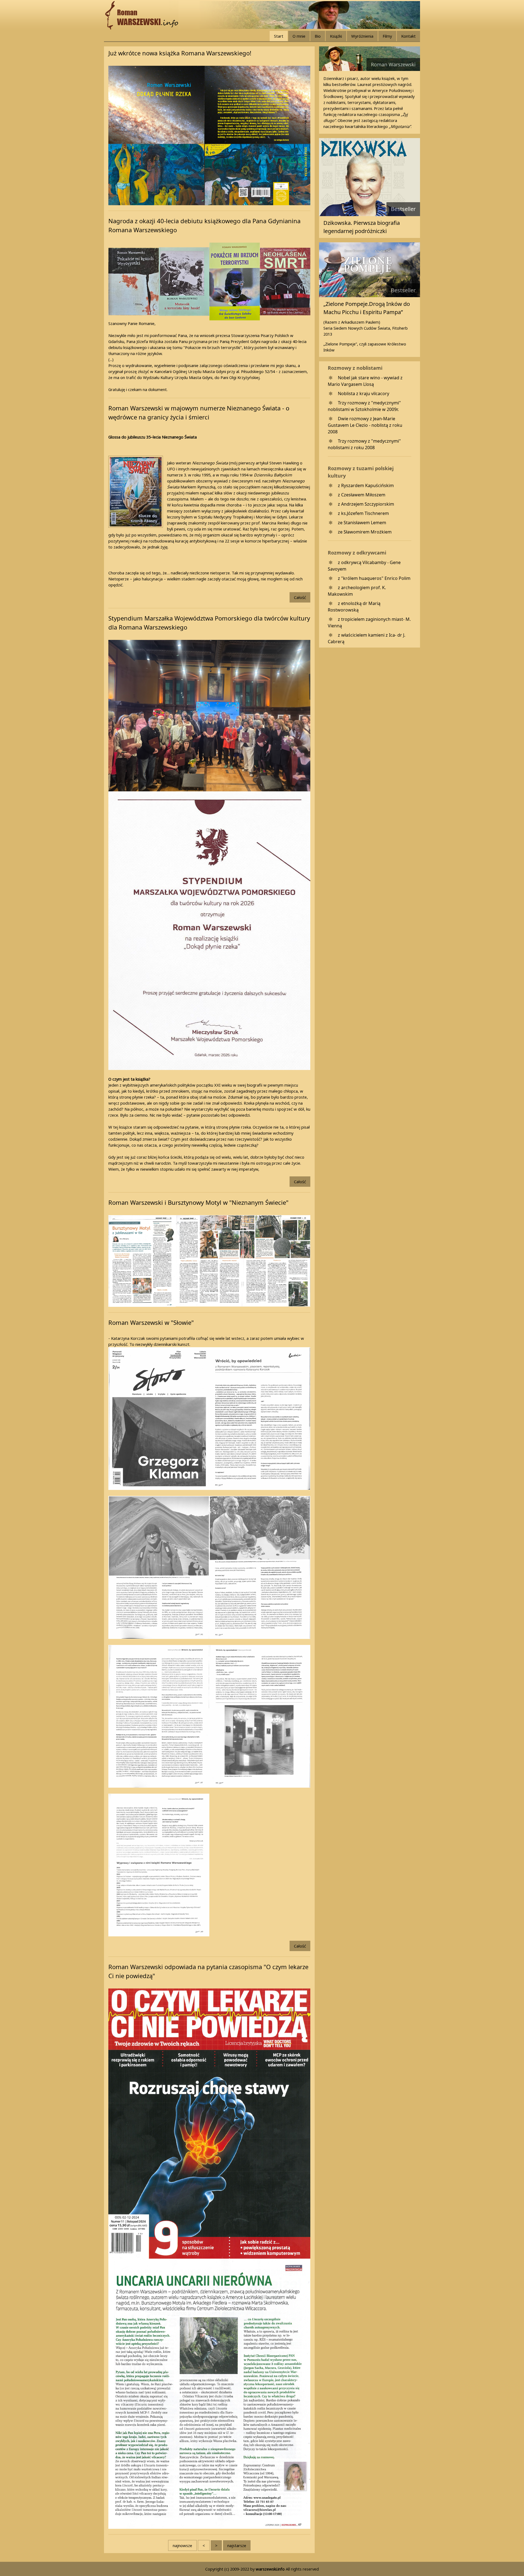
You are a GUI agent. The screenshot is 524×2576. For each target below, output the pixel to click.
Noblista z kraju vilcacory (364, 393)
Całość (300, 597)
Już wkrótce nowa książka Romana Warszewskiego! (180, 53)
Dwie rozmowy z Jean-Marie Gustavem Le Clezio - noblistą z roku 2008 (365, 425)
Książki (336, 36)
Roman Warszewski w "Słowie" (151, 1322)
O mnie (299, 36)
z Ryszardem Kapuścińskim (366, 485)
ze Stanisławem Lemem (362, 523)
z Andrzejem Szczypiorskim (366, 504)
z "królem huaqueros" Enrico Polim (374, 578)
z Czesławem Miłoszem (362, 495)
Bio (318, 36)
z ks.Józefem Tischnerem (363, 513)
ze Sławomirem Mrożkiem (365, 532)
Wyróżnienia (362, 36)
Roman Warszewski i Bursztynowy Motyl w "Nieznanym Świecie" (198, 1202)
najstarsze (237, 2545)
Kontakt (408, 36)
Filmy (387, 36)
